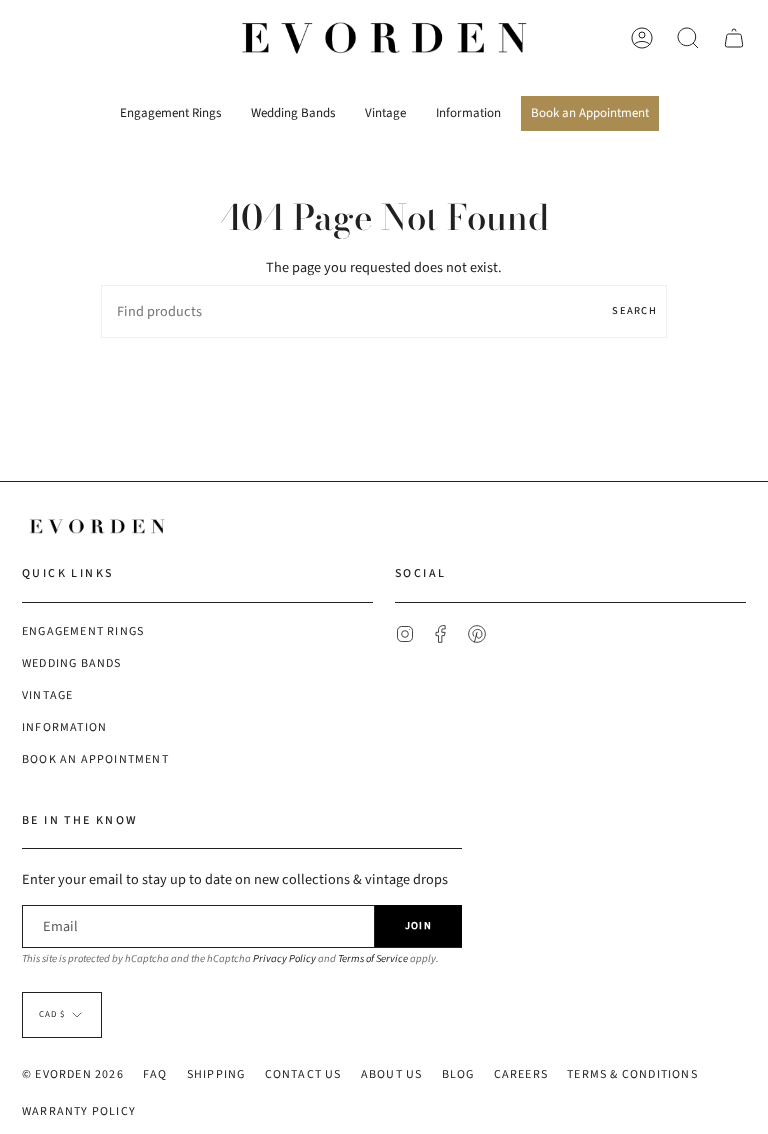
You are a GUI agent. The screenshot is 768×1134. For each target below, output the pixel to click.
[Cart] (734, 38)
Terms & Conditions (632, 1074)
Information (64, 727)
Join (418, 925)
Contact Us (303, 1074)
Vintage (47, 695)
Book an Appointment (95, 759)
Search (634, 310)
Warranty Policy (79, 1111)
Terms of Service (373, 958)
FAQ (155, 1074)
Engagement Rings (83, 631)
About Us (392, 1074)
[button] (170, 106)
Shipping (216, 1074)
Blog (458, 1074)
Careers (521, 1074)
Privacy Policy (284, 958)
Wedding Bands (72, 663)
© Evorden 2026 (73, 1074)
